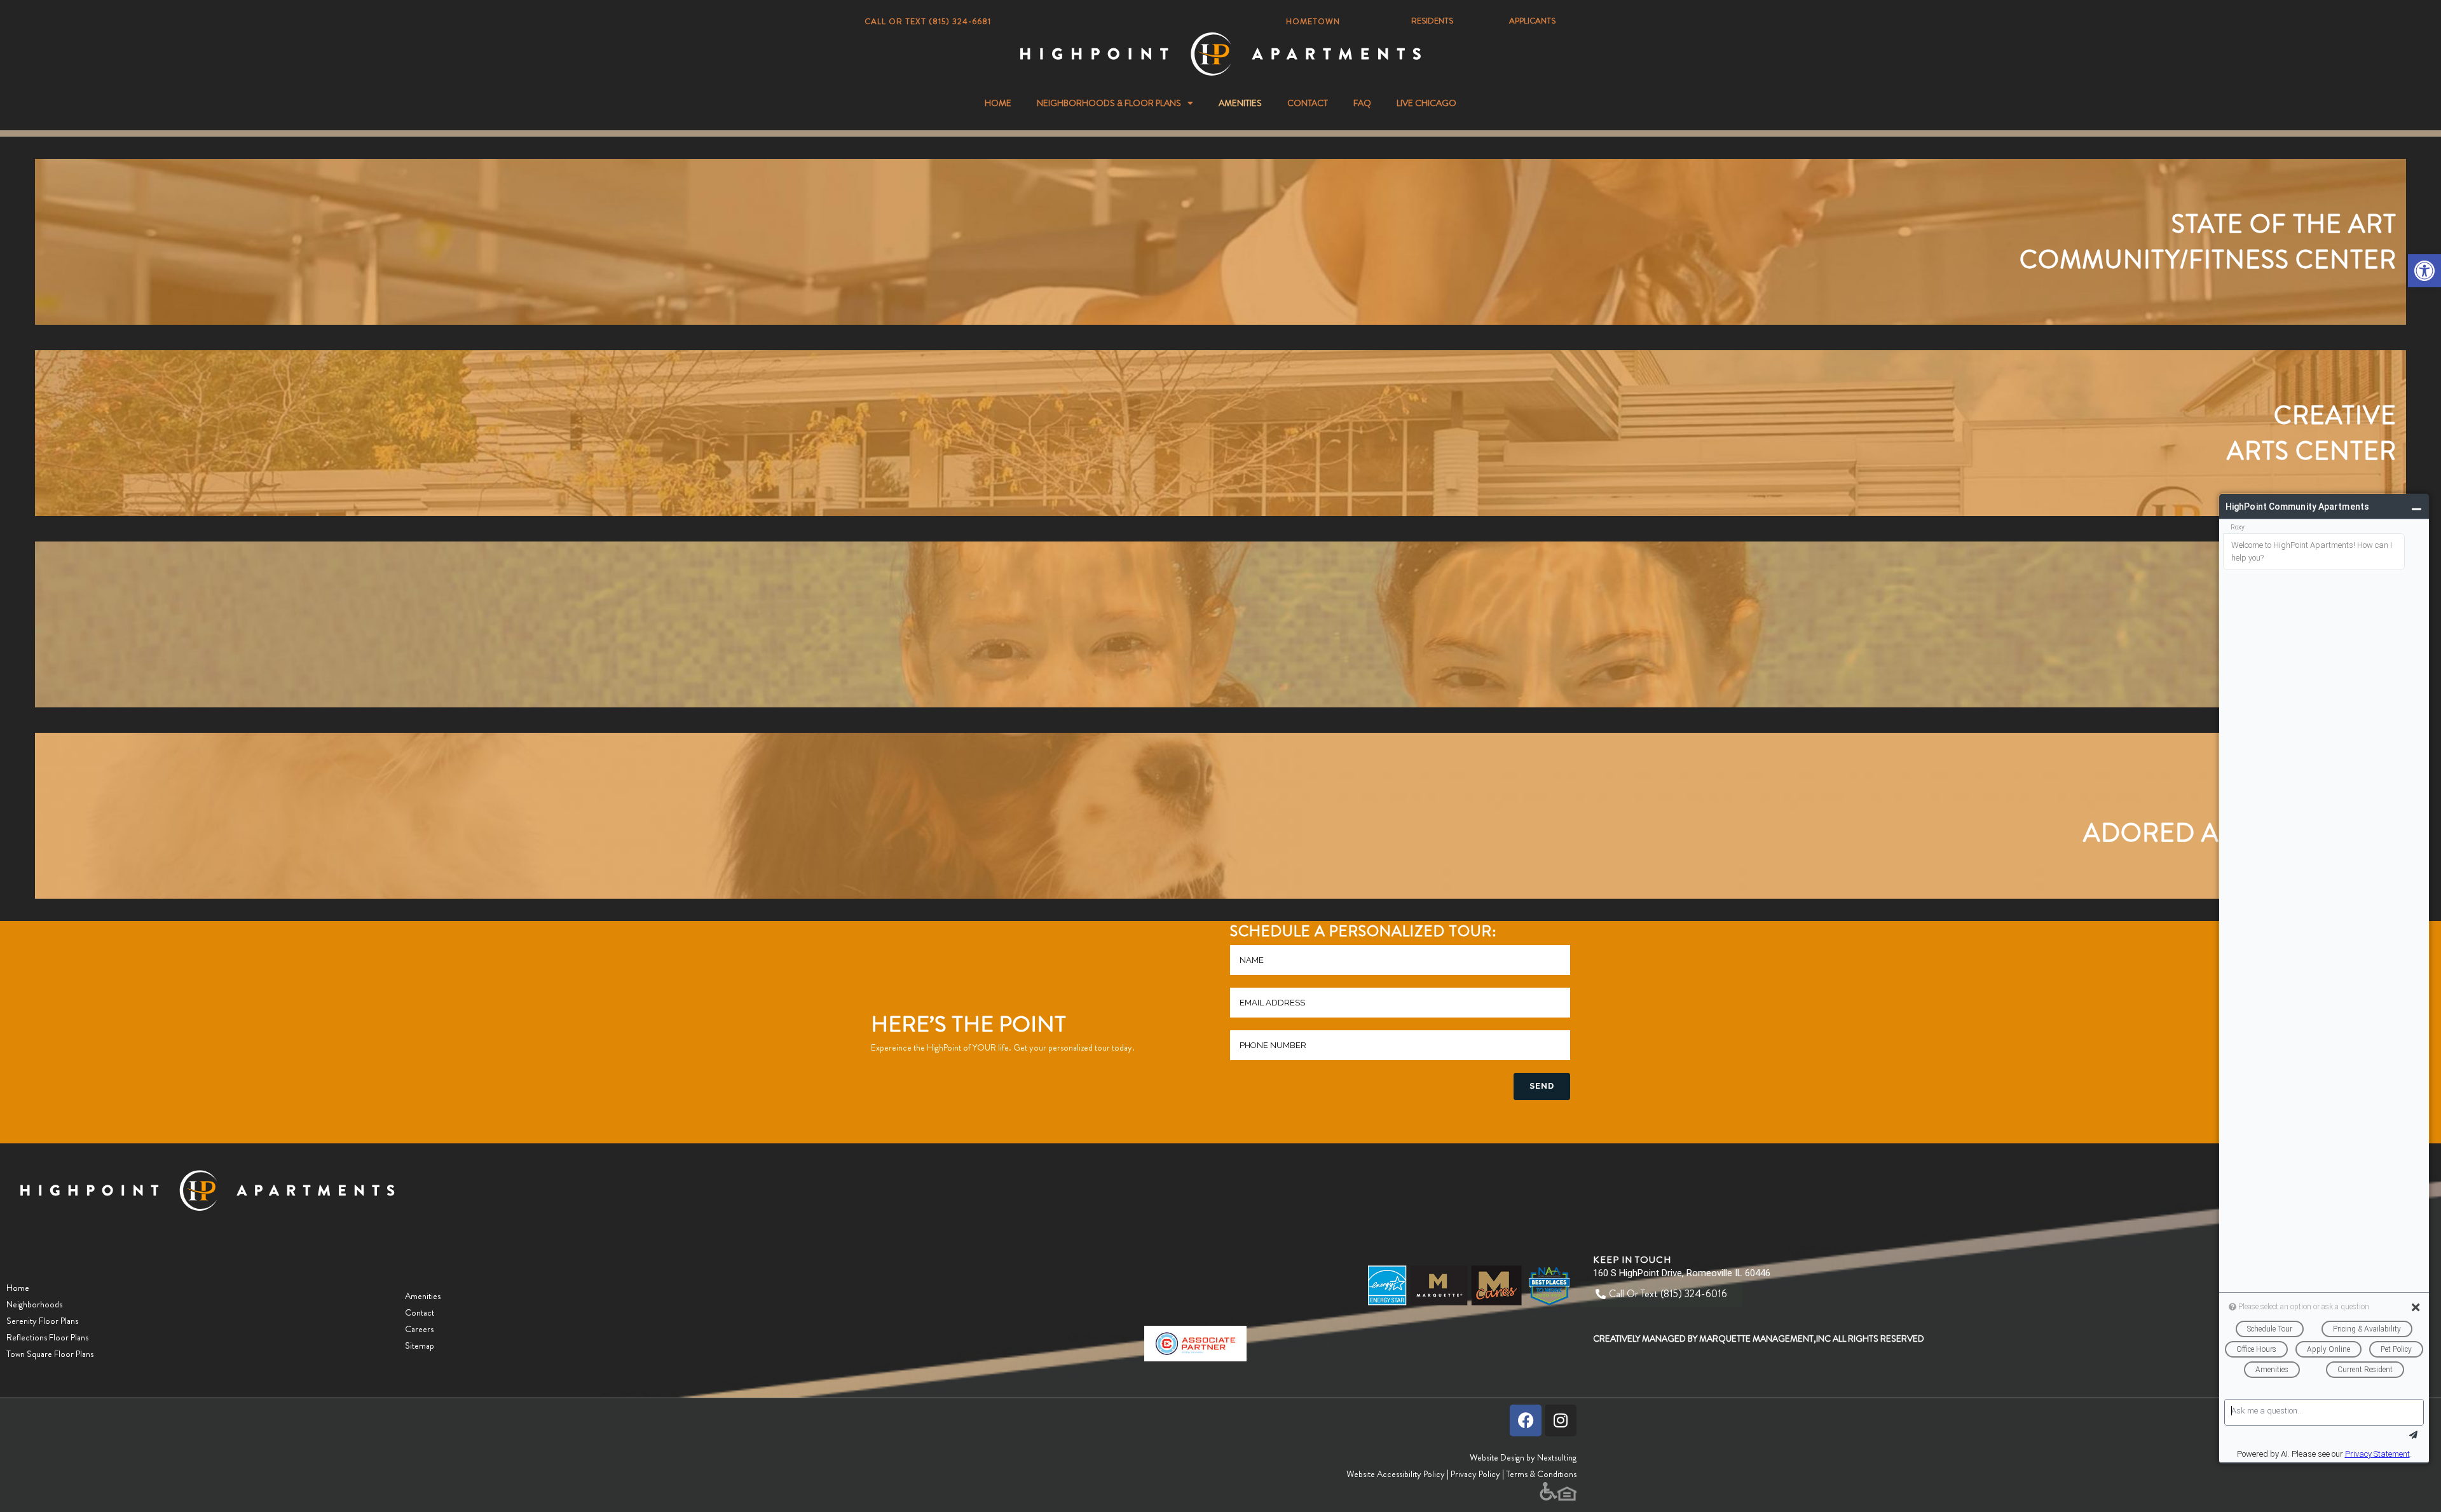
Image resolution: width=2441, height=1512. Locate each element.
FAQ (1362, 103)
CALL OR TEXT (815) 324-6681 (928, 21)
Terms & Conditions (1541, 1474)
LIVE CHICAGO (1426, 103)
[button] (2424, 271)
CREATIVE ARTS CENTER (2312, 433)
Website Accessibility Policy (1396, 1474)
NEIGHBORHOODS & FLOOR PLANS (1109, 103)
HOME (998, 103)
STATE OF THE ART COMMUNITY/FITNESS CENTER (2208, 242)
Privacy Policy (1475, 1474)
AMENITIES (1240, 103)
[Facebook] (1526, 1420)
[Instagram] (1561, 1420)
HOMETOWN (1313, 21)
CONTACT (1308, 103)
